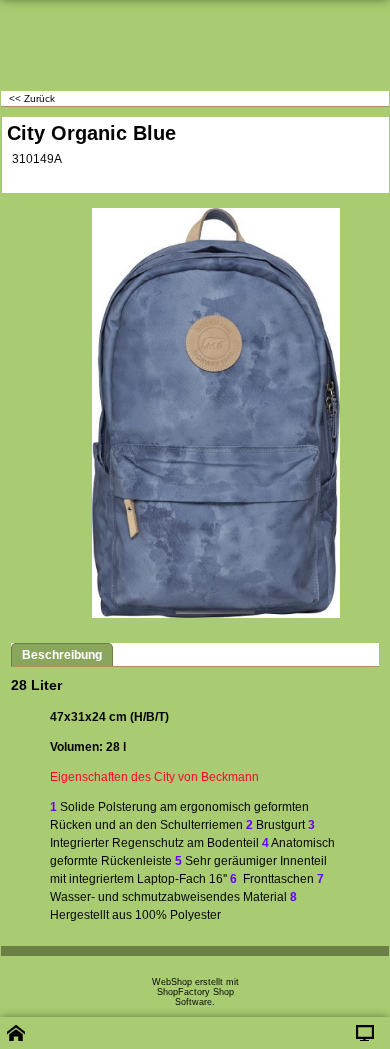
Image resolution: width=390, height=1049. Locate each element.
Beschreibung (62, 655)
